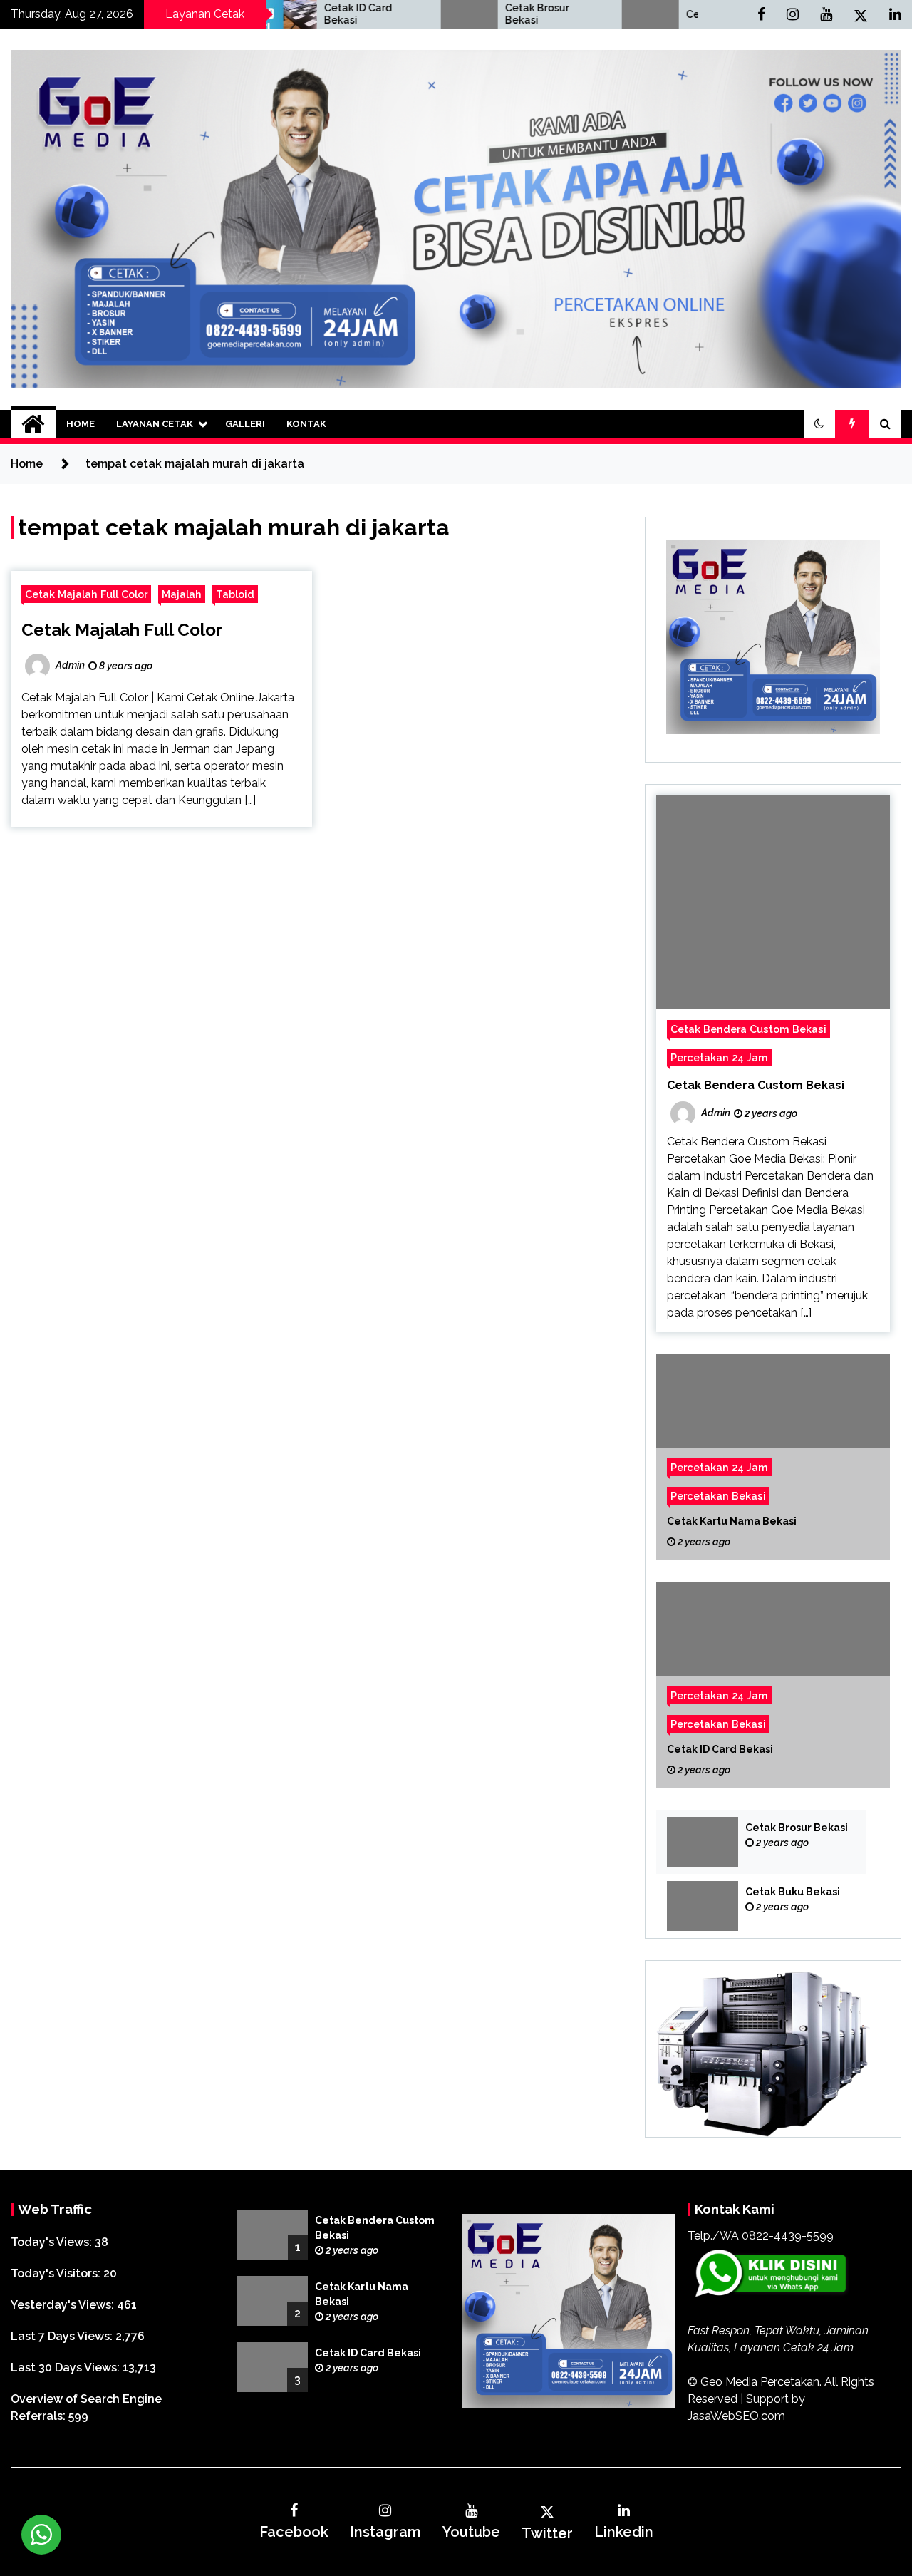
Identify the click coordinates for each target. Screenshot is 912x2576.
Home (81, 424)
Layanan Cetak (155, 424)
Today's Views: (53, 2242)
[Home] (33, 424)
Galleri (245, 424)
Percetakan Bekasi (718, 1496)
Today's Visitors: (57, 2273)
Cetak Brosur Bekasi (465, 14)
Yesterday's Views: (64, 2305)
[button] (819, 424)
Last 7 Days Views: (63, 2336)
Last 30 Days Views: (67, 2368)
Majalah (182, 594)
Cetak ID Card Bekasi (285, 14)
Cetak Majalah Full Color (86, 594)
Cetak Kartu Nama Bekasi (732, 1521)
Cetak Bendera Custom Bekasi (748, 1029)
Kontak (306, 424)
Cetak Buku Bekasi (660, 14)
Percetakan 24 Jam (719, 1057)
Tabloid (235, 594)
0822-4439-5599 (788, 2236)
